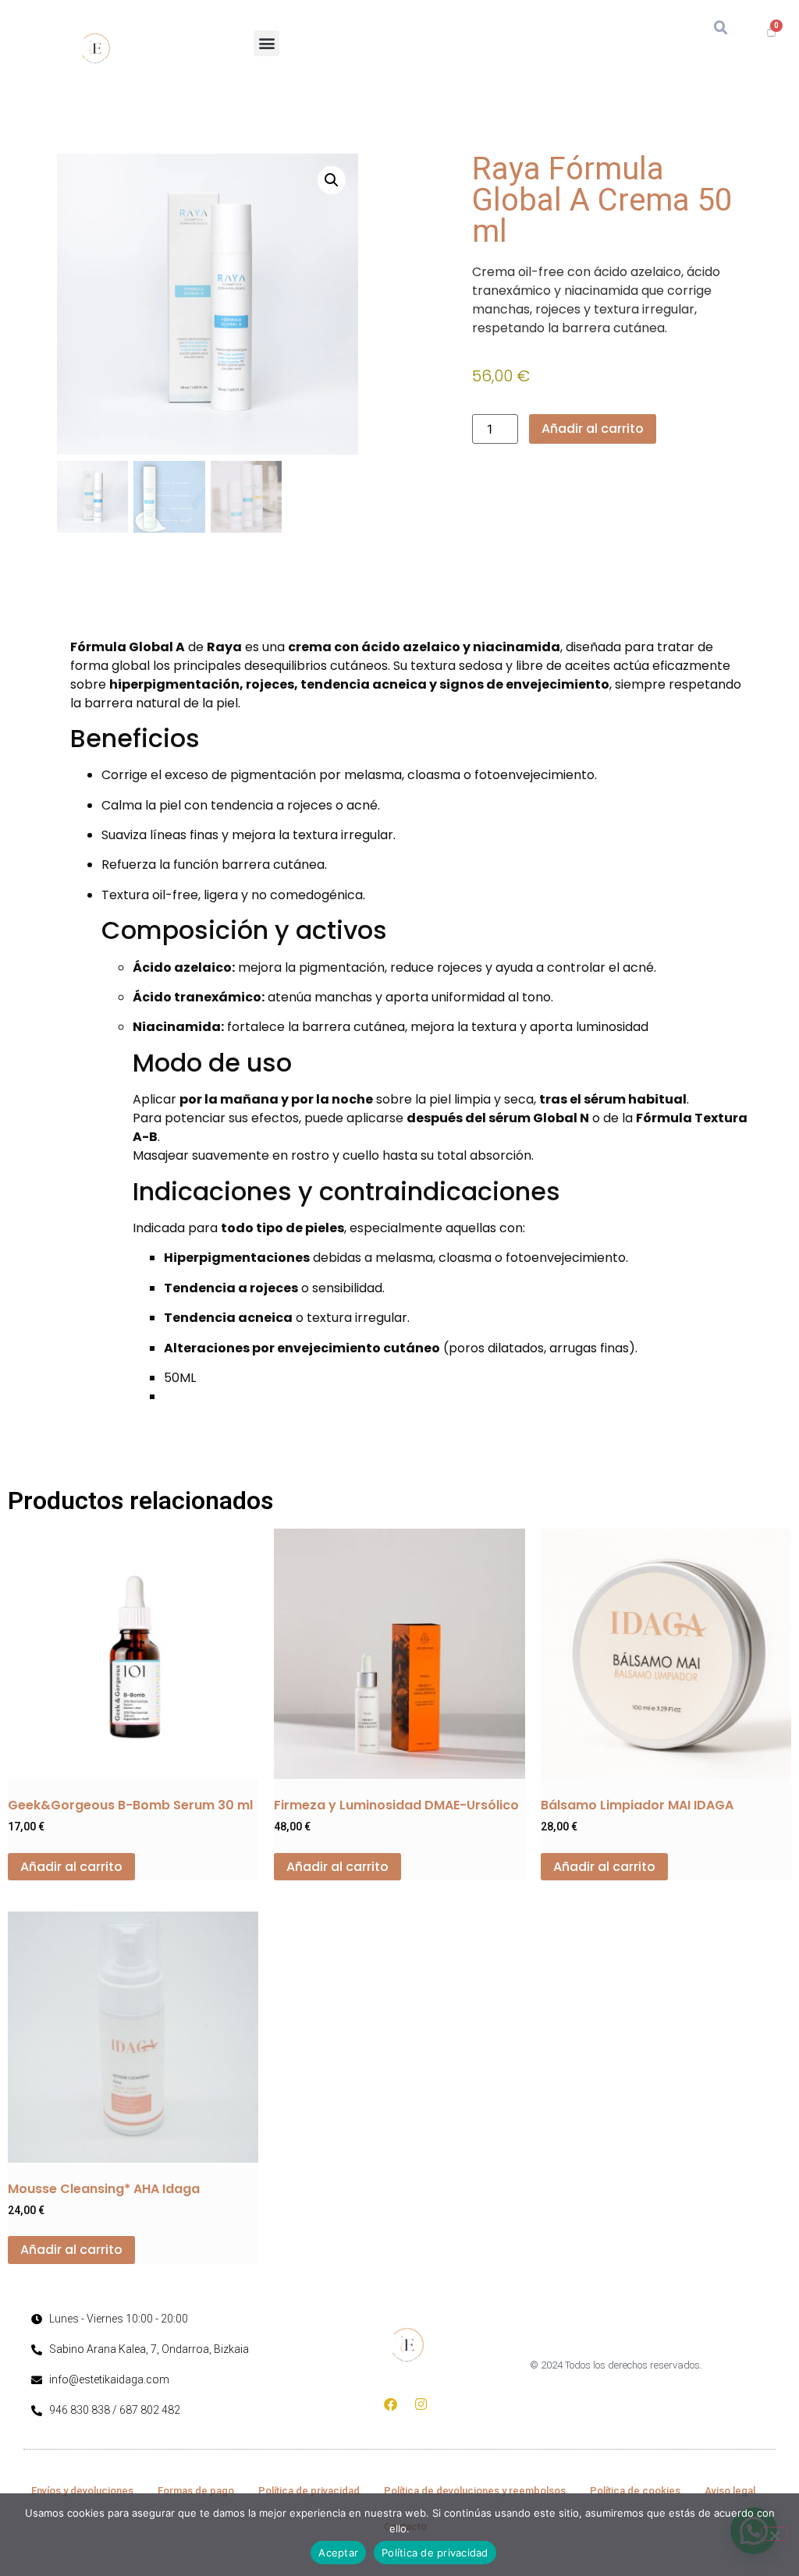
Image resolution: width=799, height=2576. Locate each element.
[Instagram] (421, 2404)
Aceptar (338, 2553)
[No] (774, 2534)
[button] (266, 43)
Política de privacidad (309, 2491)
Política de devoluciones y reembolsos (475, 2491)
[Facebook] (391, 2404)
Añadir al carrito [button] (71, 1867)
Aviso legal (730, 2491)
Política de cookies (635, 2491)
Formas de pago (196, 2491)
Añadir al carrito (593, 429)
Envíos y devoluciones (82, 2491)
